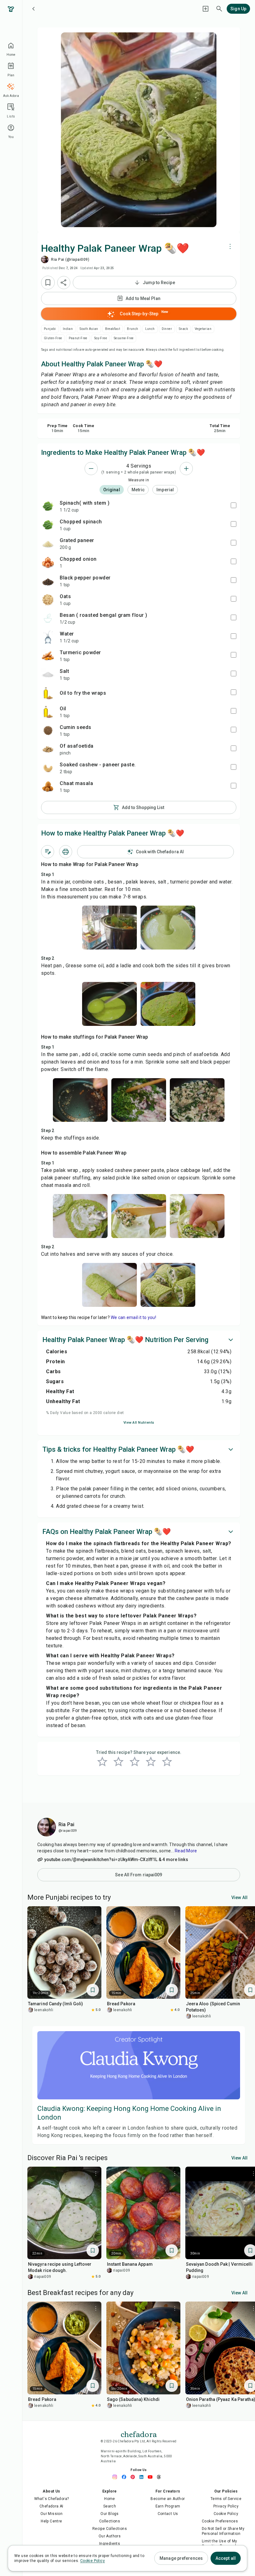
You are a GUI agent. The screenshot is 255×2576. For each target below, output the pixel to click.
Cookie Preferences (220, 2521)
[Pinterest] (134, 2477)
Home (110, 2499)
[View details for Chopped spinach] (48, 525)
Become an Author (168, 2499)
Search (110, 2506)
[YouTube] (152, 2477)
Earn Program (168, 2506)
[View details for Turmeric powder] (48, 656)
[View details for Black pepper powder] (48, 581)
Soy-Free (101, 338)
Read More (186, 1851)
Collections (110, 2521)
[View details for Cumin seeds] (48, 731)
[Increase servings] (186, 469)
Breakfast (113, 329)
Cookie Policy (226, 2514)
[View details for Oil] (48, 712)
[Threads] (160, 2477)
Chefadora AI (51, 2506)
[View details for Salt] (48, 674)
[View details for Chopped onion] (48, 562)
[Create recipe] (206, 9)
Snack (183, 329)
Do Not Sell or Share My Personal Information (223, 2531)
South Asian (89, 329)
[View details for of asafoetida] (48, 749)
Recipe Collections (110, 2529)
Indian (68, 329)
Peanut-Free (78, 338)
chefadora (139, 2434)
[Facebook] (126, 2477)
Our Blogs (110, 2514)
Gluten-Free (53, 338)
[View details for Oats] (48, 600)
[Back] (34, 9)
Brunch (132, 329)
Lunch (150, 329)
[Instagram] (117, 2477)
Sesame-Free (124, 338)
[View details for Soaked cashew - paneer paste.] (48, 768)
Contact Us (168, 2514)
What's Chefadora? (52, 2499)
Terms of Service (226, 2499)
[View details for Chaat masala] (48, 787)
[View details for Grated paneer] (48, 544)
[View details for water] (48, 637)
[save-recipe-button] (48, 283)
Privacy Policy (226, 2506)
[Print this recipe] (66, 852)
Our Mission (51, 2514)
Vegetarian (203, 329)
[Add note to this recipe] (48, 852)
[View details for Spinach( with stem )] (48, 506)
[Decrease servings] (91, 469)
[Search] (219, 9)
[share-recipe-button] (64, 283)
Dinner (167, 329)
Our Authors (110, 2536)
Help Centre (51, 2521)
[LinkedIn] (143, 2477)
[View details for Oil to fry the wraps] (48, 693)
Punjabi (50, 329)
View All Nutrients (139, 1423)
